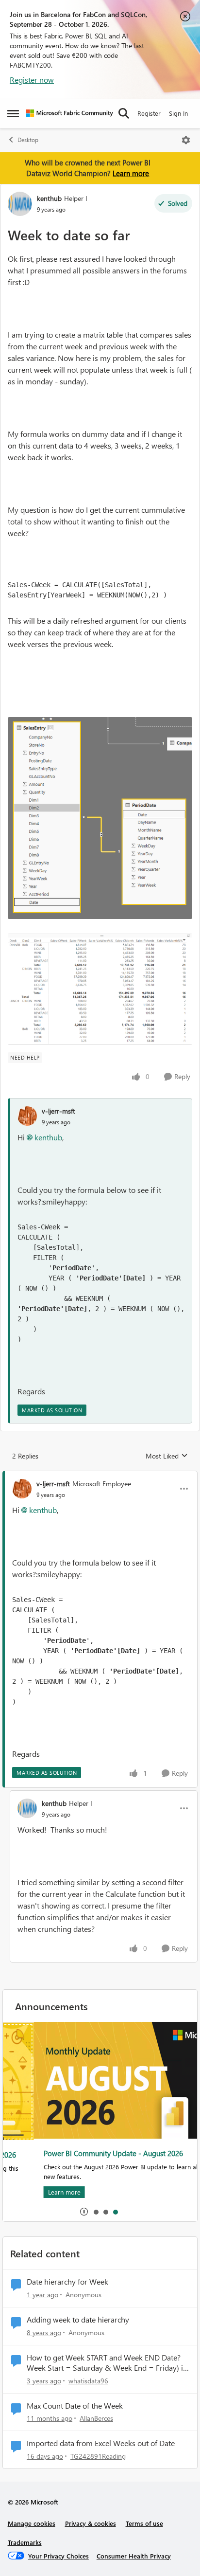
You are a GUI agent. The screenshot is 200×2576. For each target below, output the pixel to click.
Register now (32, 80)
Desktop (28, 140)
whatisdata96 (88, 2381)
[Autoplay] (84, 2212)
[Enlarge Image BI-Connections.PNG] (100, 818)
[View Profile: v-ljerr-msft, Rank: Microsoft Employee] (22, 1489)
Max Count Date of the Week (75, 2406)
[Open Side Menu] (13, 113)
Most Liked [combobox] (167, 1456)
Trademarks (25, 2542)
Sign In (178, 113)
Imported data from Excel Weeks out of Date (101, 2443)
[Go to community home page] (70, 113)
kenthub (49, 198)
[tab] (96, 2212)
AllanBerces (96, 2418)
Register (149, 113)
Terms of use (144, 2523)
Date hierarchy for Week (67, 2282)
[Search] (124, 113)
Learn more (131, 173)
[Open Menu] (186, 140)
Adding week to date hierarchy (78, 2320)
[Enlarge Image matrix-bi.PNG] (100, 989)
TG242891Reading (98, 2456)
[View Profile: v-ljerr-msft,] (27, 1116)
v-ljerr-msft (58, 1111)
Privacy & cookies (91, 2523)
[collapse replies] (100, 1476)
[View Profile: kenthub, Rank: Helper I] (20, 204)
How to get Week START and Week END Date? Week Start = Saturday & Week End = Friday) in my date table (107, 2363)
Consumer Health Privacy (134, 2556)
